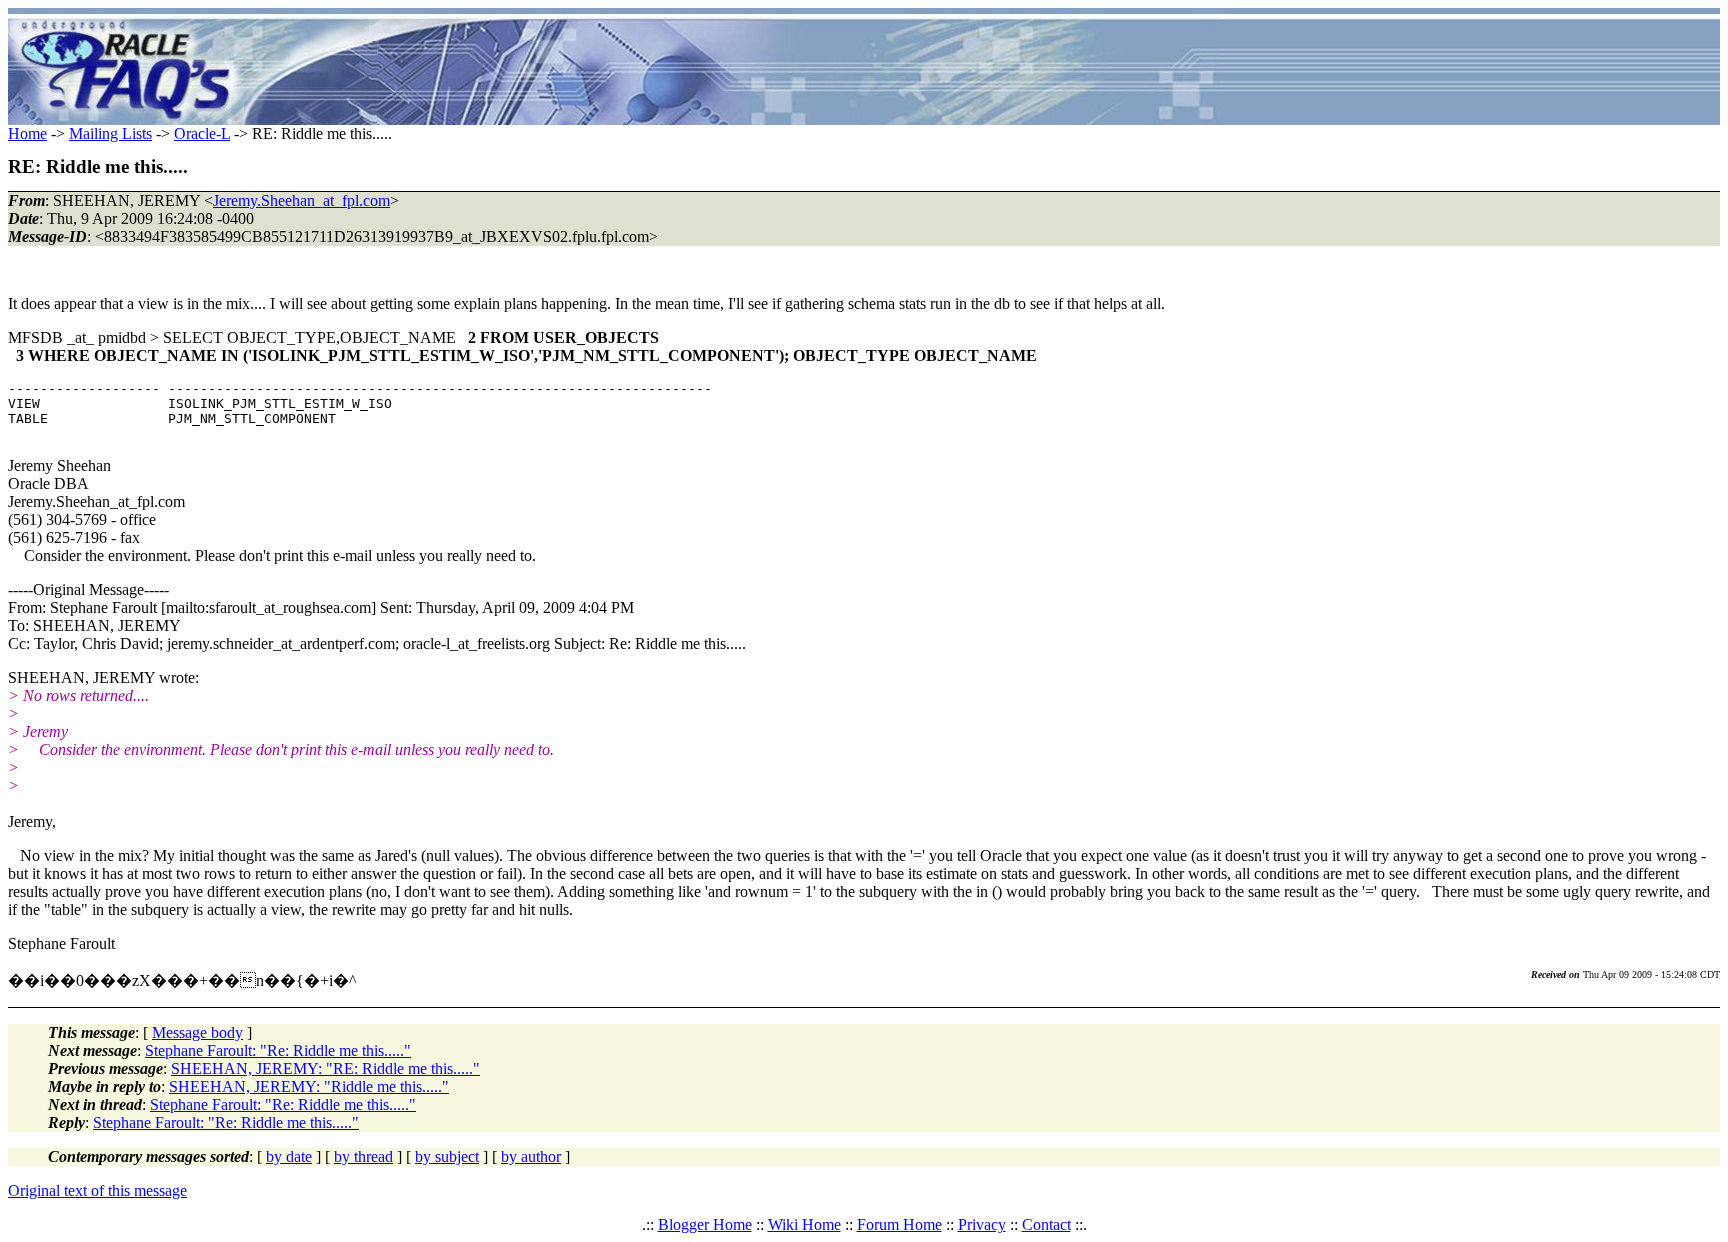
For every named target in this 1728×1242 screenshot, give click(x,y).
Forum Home (899, 1224)
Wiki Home (804, 1224)
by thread (363, 1156)
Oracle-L (202, 133)
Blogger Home (705, 1224)
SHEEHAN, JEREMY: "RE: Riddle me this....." (325, 1068)
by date (289, 1156)
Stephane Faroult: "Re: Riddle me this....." (278, 1050)
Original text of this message (97, 1190)
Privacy (982, 1224)
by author (531, 1156)
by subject (447, 1156)
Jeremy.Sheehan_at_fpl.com (301, 200)
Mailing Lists (110, 133)
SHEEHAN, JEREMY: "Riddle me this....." (309, 1086)
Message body (197, 1032)
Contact (1046, 1224)
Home (27, 133)
